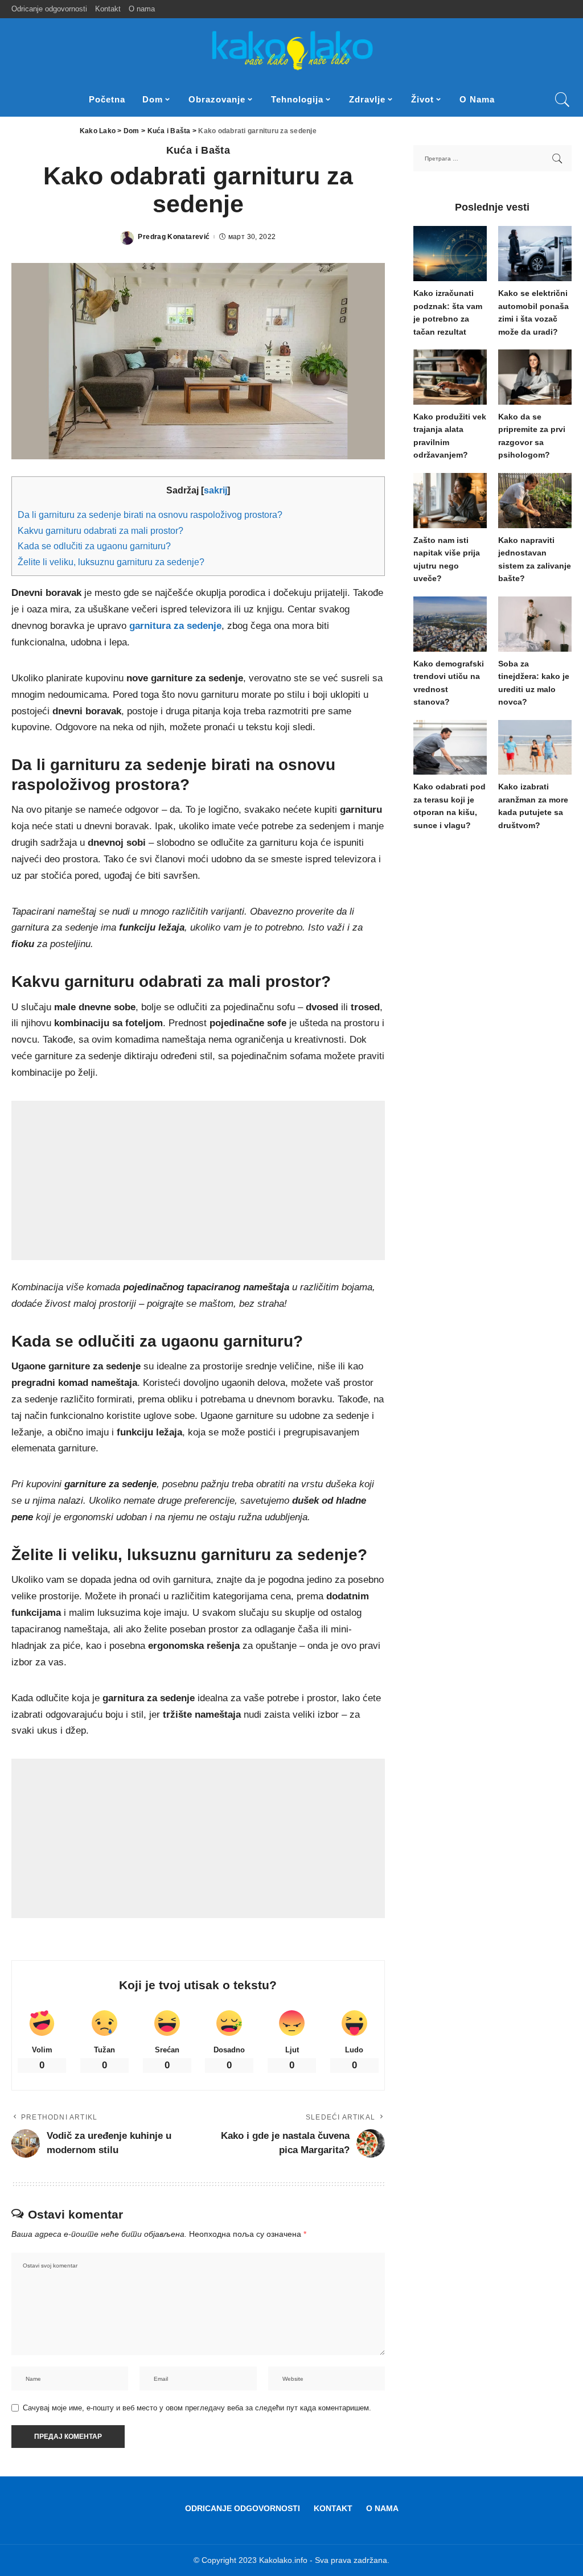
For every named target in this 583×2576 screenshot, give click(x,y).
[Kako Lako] (291, 50)
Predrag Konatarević (174, 237)
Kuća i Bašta (198, 150)
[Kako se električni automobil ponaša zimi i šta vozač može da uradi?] (535, 254)
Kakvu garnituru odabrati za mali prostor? (100, 530)
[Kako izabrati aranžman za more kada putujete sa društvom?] (535, 748)
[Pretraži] (563, 100)
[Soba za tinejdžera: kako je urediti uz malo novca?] (535, 624)
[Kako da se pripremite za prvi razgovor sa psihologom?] (535, 377)
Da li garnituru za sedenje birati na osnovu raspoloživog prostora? (150, 515)
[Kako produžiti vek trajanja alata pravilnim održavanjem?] (450, 377)
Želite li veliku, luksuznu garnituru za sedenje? (111, 562)
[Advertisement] (198, 1180)
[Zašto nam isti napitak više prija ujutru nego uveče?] (450, 501)
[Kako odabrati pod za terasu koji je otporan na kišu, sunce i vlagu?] (450, 748)
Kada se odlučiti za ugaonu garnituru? (94, 546)
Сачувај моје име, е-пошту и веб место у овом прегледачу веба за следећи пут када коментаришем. (197, 2408)
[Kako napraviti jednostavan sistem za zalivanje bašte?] (535, 501)
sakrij (215, 490)
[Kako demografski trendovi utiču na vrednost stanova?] (450, 624)
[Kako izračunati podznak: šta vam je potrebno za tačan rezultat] (450, 254)
